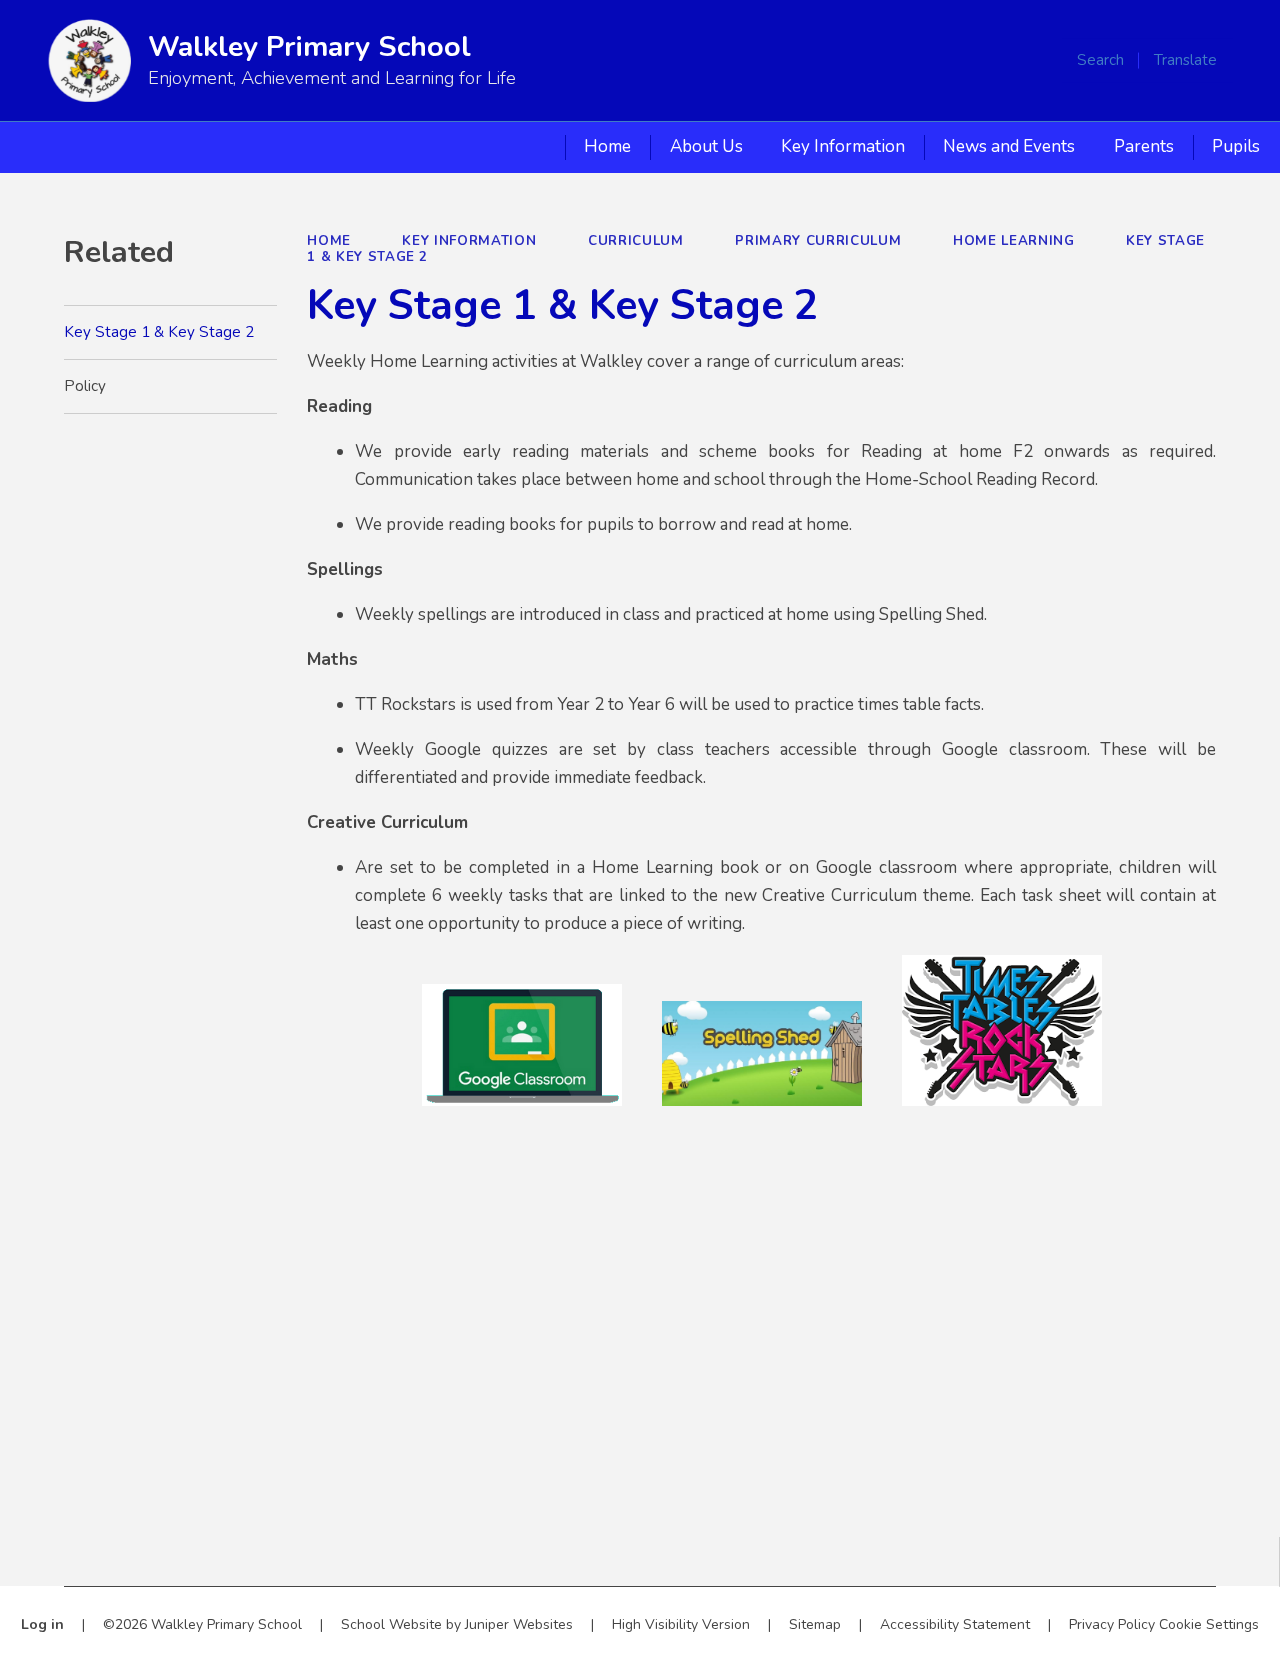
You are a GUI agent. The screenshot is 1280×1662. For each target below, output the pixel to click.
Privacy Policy (1112, 1624)
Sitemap (815, 1624)
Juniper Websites (519, 1624)
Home (329, 241)
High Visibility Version (681, 1624)
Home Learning (1014, 241)
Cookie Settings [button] (1209, 1624)
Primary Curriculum (818, 241)
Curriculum (636, 241)
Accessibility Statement (955, 1624)
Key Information (469, 241)
